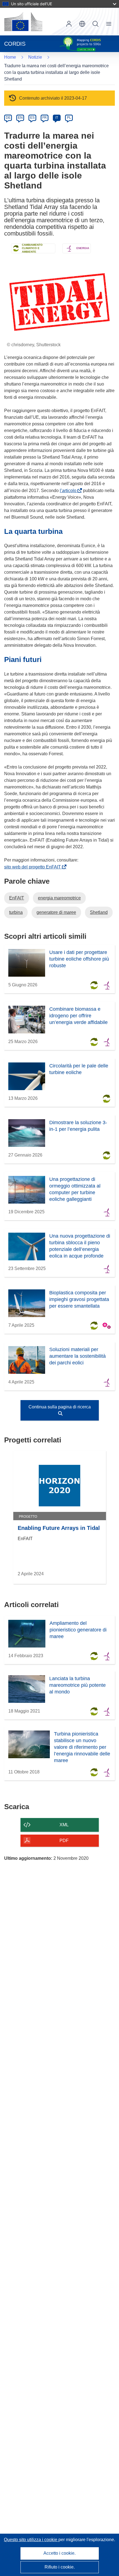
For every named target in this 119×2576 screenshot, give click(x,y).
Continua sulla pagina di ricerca (60, 1407)
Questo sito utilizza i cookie (31, 2540)
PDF (64, 1841)
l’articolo (69, 491)
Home (10, 57)
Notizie (35, 57)
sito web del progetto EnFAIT (34, 867)
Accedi (69, 24)
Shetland (99, 912)
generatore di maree (56, 912)
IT (57, 118)
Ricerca (95, 24)
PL (69, 118)
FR (45, 118)
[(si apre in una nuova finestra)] (23, 22)
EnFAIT (17, 898)
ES (32, 118)
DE (8, 118)
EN (20, 118)
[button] (82, 24)
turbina (16, 912)
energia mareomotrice (59, 898)
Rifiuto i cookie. (60, 2567)
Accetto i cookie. (59, 2553)
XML (64, 1825)
